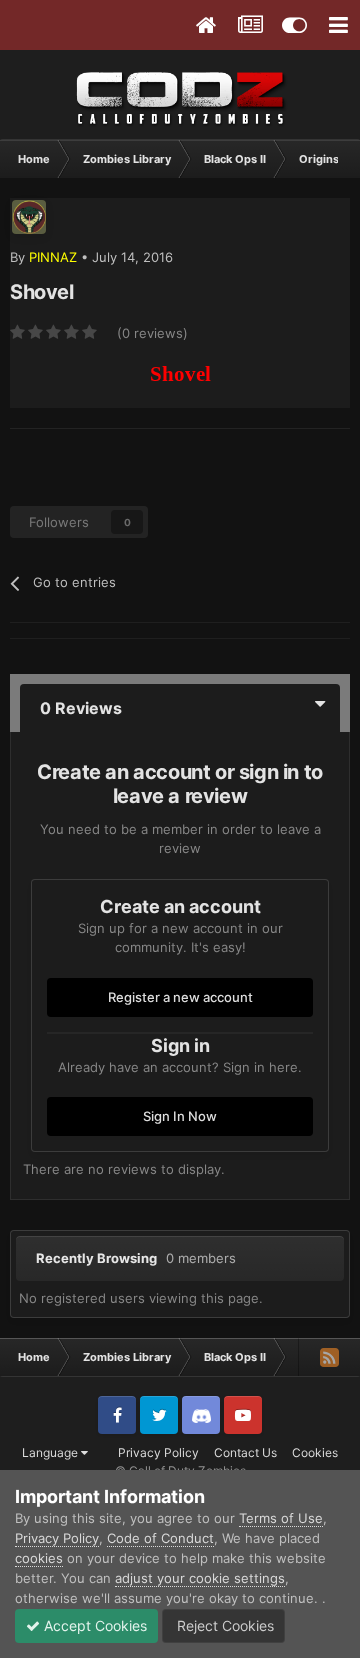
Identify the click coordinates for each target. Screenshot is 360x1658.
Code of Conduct (160, 1538)
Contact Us (245, 1452)
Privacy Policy (158, 1452)
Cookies (315, 1452)
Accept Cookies (93, 1625)
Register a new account (180, 997)
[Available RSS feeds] (329, 1357)
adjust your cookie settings (200, 1578)
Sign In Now (180, 1116)
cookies (39, 1558)
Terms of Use (281, 1518)
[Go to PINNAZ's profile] (29, 217)
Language (51, 1452)
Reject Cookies (223, 1625)
